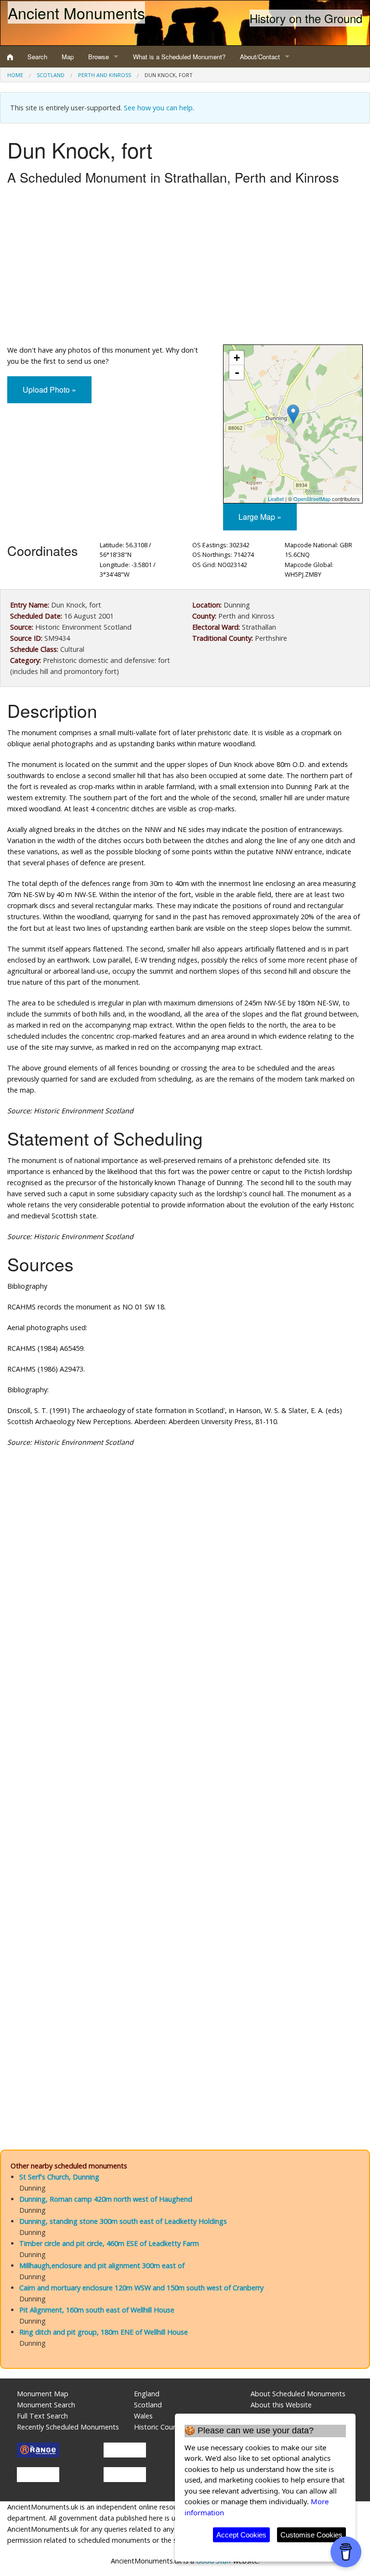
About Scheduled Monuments (298, 2394)
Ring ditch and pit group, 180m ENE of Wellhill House (104, 2332)
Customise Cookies (311, 2535)
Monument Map (43, 2394)
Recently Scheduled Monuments (68, 2427)
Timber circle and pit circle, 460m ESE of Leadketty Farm (109, 2243)
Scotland (51, 75)
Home (15, 75)
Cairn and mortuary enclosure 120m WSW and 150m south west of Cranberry (141, 2288)
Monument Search (46, 2405)
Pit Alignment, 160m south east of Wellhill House (97, 2310)
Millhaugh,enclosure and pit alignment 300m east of (102, 2266)
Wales (143, 2416)
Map (68, 57)
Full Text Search (42, 2416)
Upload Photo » (49, 390)
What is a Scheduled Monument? (179, 57)
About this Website (281, 2405)
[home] (10, 57)
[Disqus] (185, 1744)
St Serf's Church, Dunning (59, 2177)
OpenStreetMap (312, 499)
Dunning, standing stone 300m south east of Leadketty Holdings (123, 2221)
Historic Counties (161, 2427)
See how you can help (158, 108)
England (147, 2394)
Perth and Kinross (105, 75)
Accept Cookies (241, 2535)
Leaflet (276, 499)
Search (37, 57)
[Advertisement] (185, 267)
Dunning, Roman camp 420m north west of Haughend (106, 2199)
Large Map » (260, 517)
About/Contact (260, 57)
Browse (99, 57)
